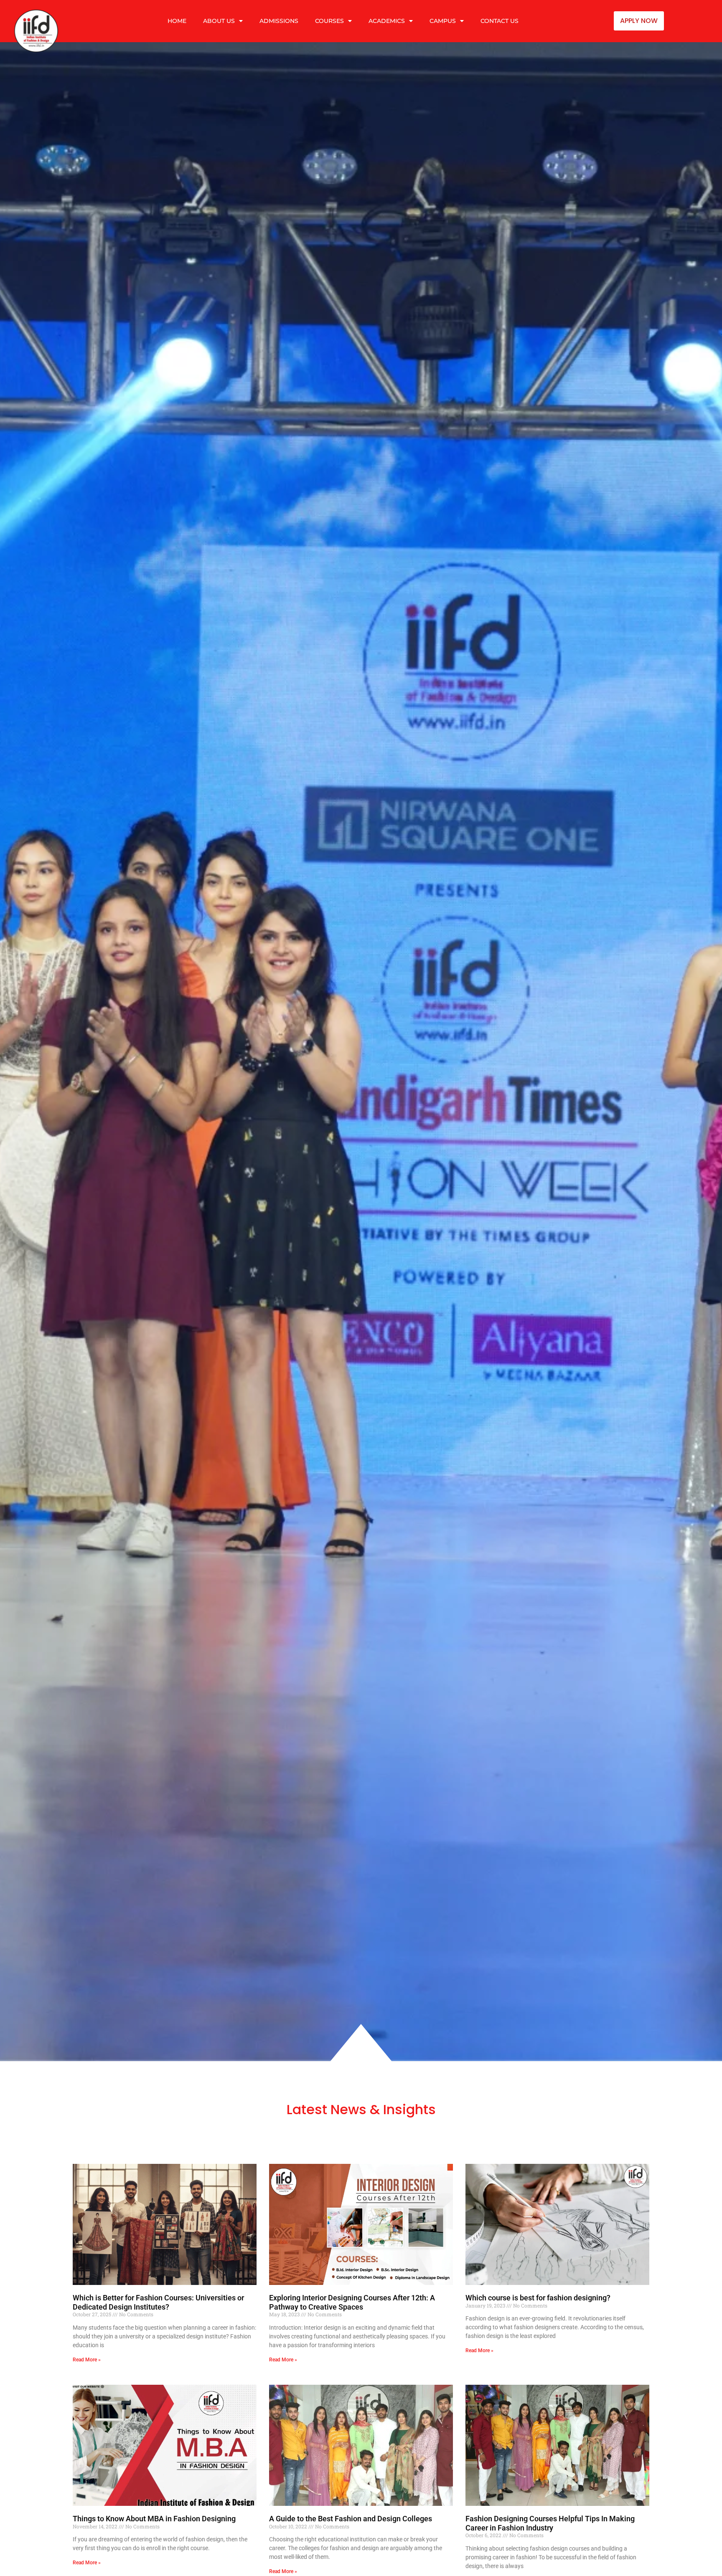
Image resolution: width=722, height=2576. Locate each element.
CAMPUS (443, 21)
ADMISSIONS (279, 21)
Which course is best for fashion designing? (538, 2298)
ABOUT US (219, 21)
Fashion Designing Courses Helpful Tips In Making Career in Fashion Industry (550, 2523)
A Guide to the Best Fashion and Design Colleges (351, 2519)
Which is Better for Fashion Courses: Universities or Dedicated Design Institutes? (158, 2302)
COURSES (329, 21)
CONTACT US (500, 21)
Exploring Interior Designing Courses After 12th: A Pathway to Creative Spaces (352, 2302)
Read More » (87, 2360)
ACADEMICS (387, 21)
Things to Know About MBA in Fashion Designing (154, 2519)
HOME (177, 21)
